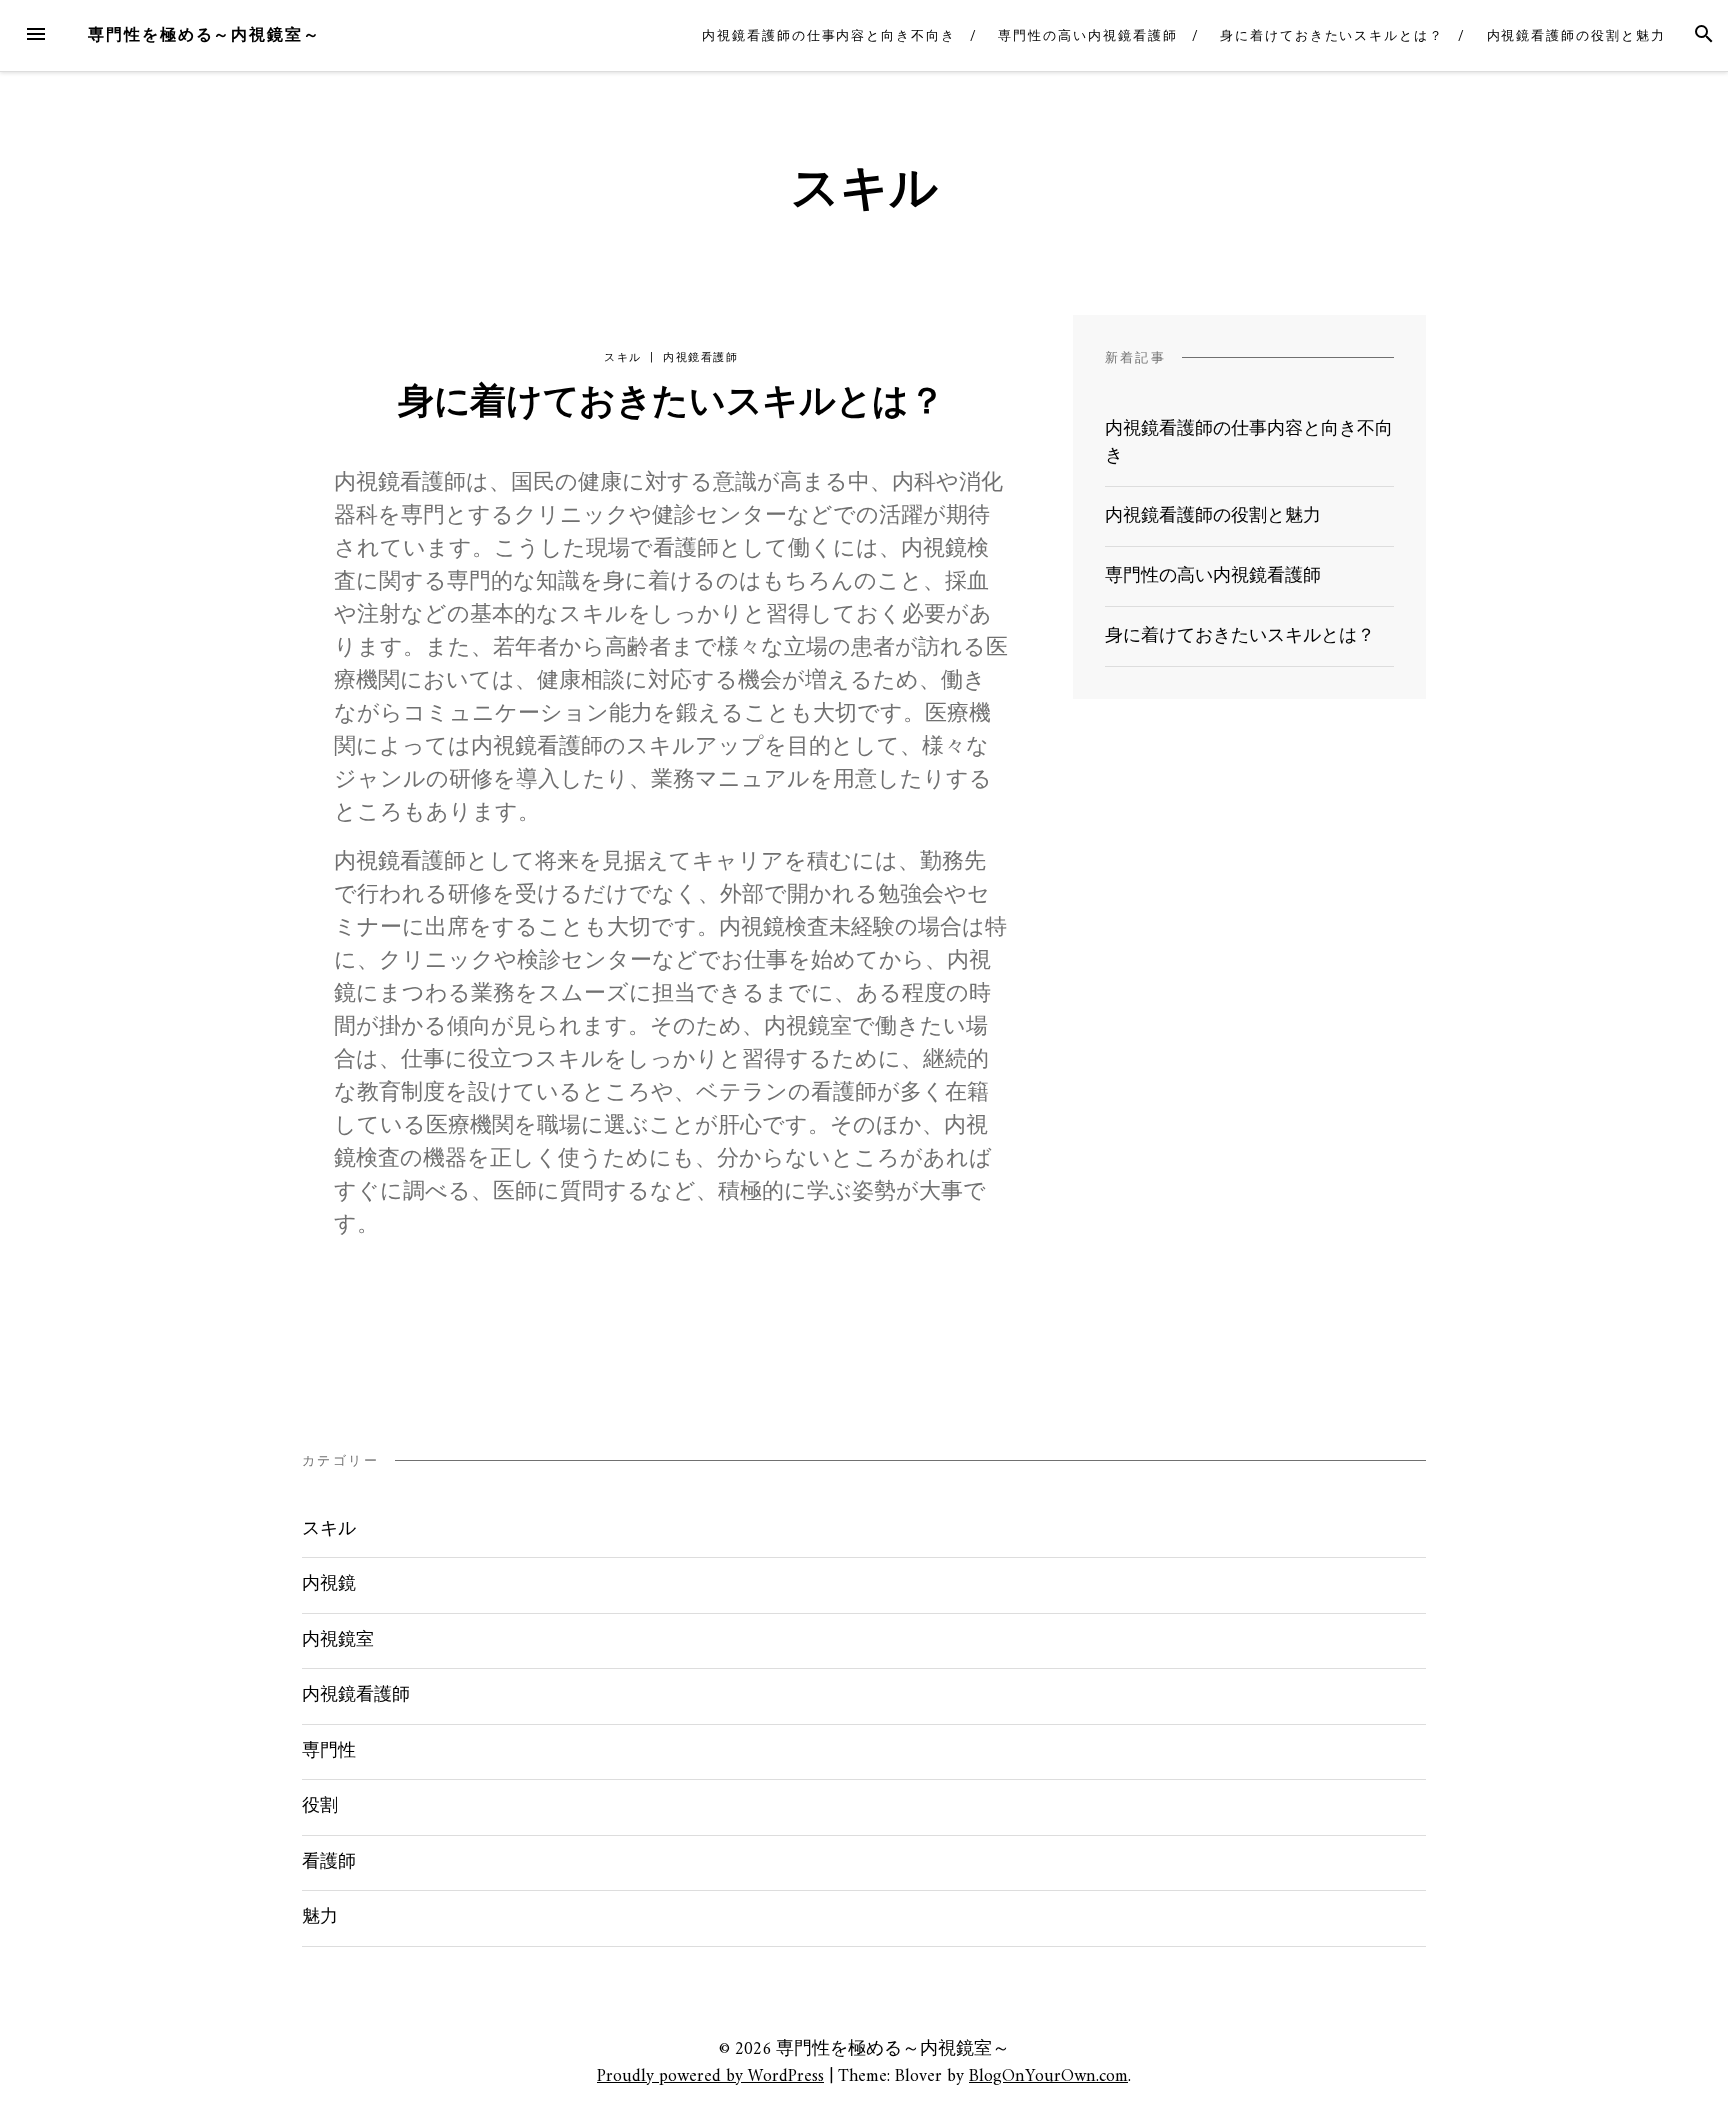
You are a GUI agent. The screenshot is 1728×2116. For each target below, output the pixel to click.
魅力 (320, 1917)
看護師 (329, 1862)
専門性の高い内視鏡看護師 (1087, 35)
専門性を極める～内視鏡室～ (204, 34)
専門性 (329, 1751)
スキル (623, 357)
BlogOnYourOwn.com (1048, 2076)
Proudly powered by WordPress (710, 2076)
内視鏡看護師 (701, 357)
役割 (320, 1806)
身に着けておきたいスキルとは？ (1332, 35)
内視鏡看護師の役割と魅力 (1576, 35)
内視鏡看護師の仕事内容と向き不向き (829, 35)
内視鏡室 (338, 1640)
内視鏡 (329, 1584)
